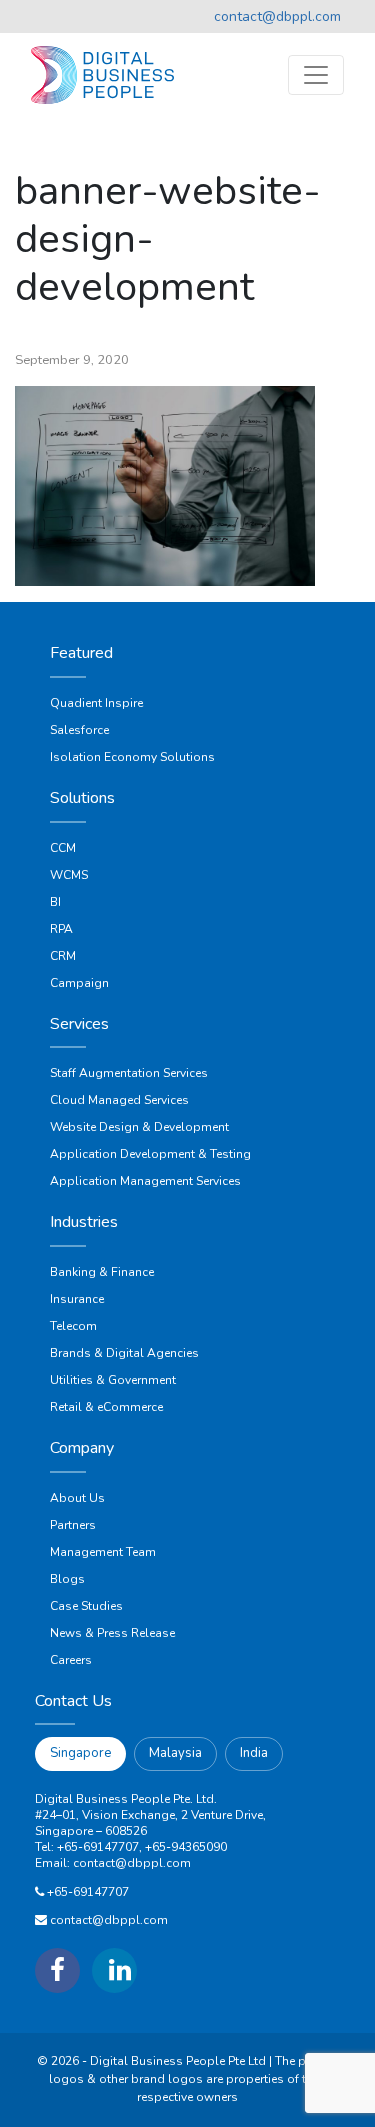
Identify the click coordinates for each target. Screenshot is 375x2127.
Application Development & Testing (150, 1154)
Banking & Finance (102, 1272)
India (254, 1753)
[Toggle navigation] (316, 75)
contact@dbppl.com (277, 16)
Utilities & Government (113, 1380)
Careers (71, 1660)
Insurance (77, 1299)
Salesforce (79, 730)
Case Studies (86, 1606)
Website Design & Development (139, 1127)
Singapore (80, 1753)
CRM (63, 956)
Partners (73, 1525)
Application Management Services (145, 1181)
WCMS (69, 875)
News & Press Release (112, 1633)
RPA (61, 929)
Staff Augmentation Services (129, 1073)
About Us (77, 1498)
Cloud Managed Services (119, 1100)
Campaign (79, 983)
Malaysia (175, 1753)
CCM (63, 848)
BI (55, 902)
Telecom (73, 1326)
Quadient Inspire (96, 703)
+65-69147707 (88, 1892)
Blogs (67, 1579)
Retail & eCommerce (106, 1407)
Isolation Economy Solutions (132, 757)
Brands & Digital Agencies (124, 1353)
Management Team (103, 1552)
